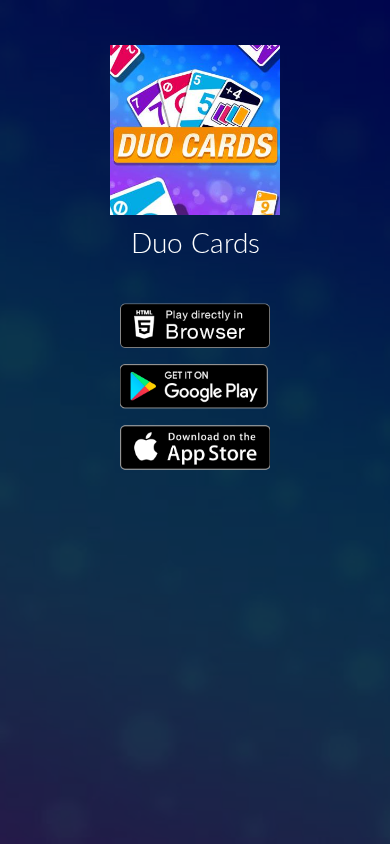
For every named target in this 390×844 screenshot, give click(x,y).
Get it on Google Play (195, 387)
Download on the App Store (195, 448)
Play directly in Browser (195, 326)
